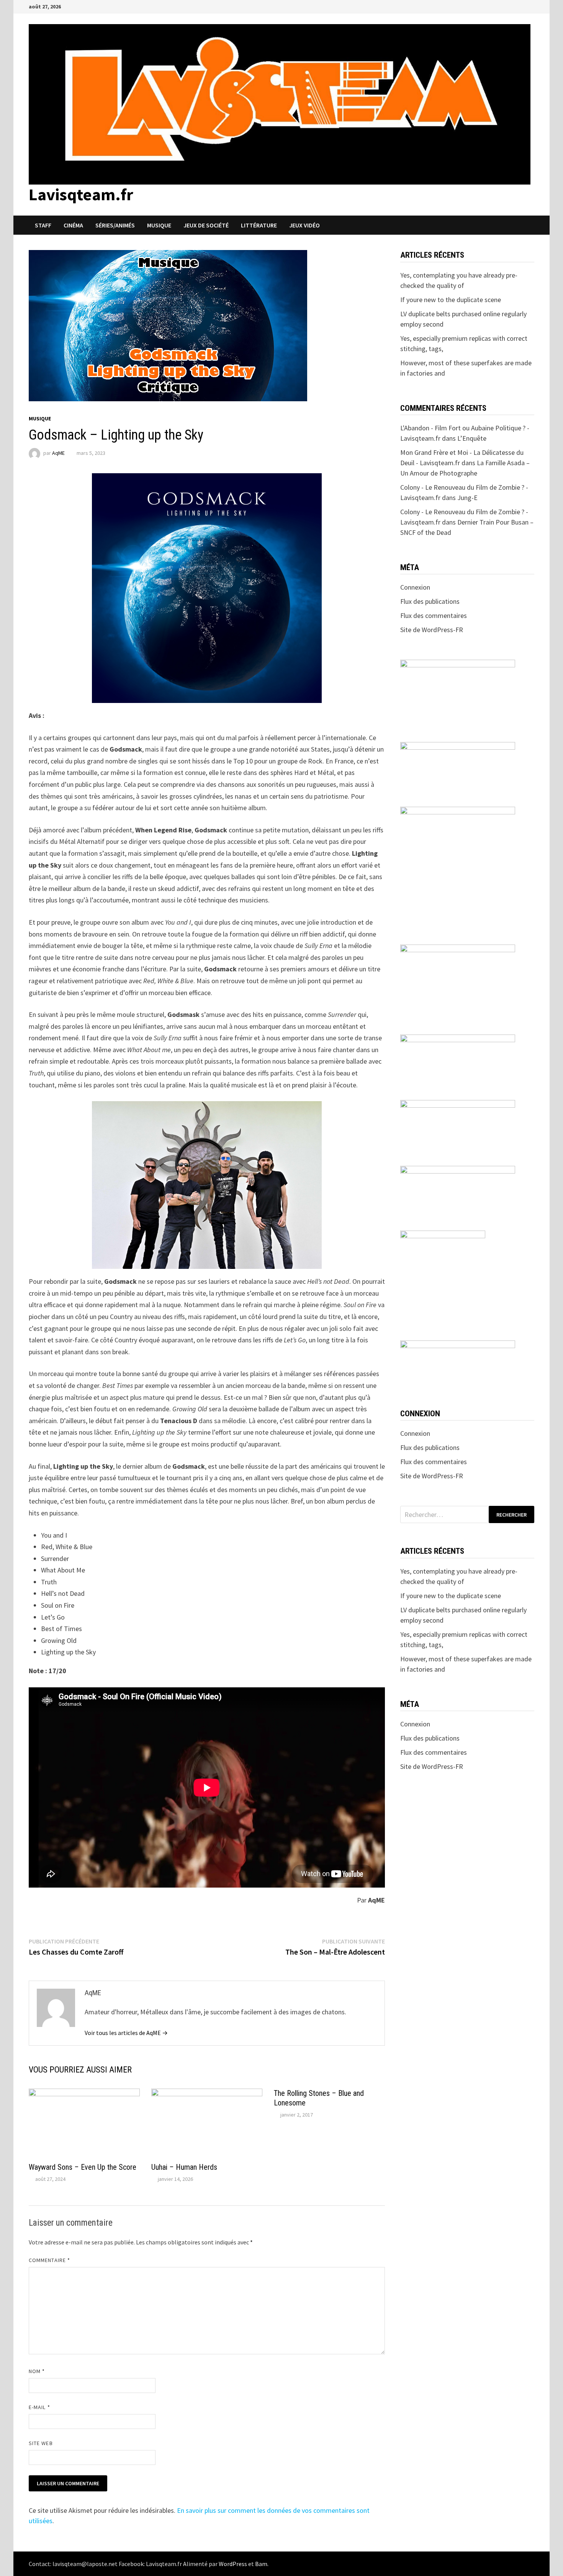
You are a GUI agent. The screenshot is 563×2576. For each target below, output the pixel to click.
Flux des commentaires (434, 615)
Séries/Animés (115, 225)
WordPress (233, 2564)
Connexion (415, 587)
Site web (41, 2443)
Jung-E (467, 498)
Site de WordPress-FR (432, 630)
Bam (261, 2564)
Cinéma (73, 225)
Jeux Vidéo (304, 225)
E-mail (39, 2407)
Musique (159, 225)
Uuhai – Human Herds (184, 2167)
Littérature (259, 225)
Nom (37, 2371)
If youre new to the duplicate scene (451, 300)
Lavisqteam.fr (81, 194)
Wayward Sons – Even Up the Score (83, 2167)
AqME (58, 453)
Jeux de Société (206, 225)
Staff (43, 225)
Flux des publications (430, 601)
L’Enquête (472, 438)
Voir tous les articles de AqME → (126, 2033)
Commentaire (49, 2260)
